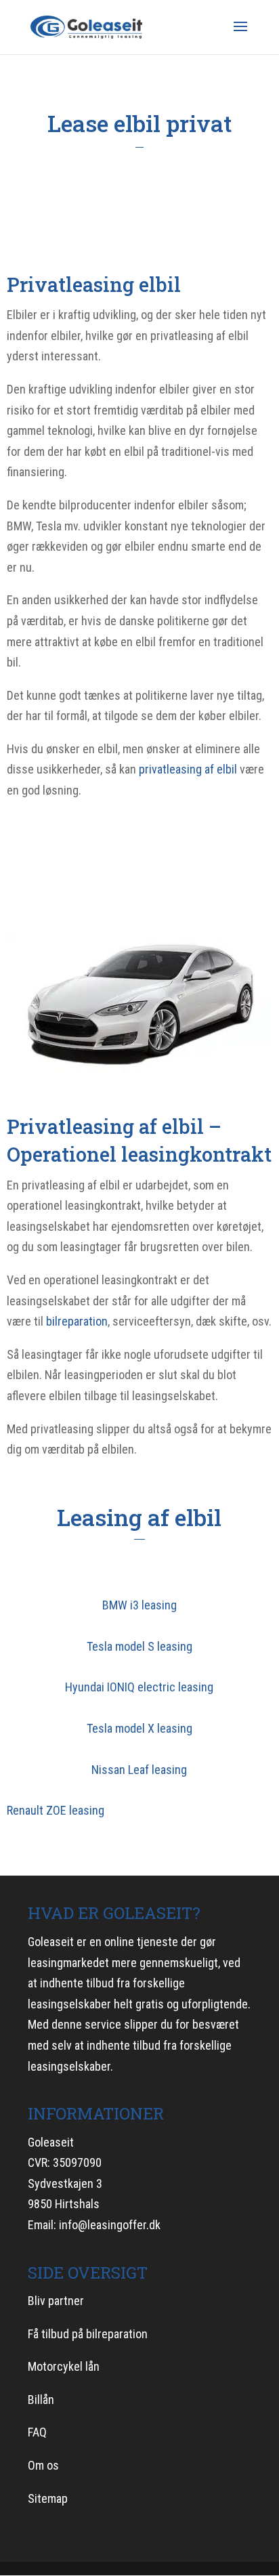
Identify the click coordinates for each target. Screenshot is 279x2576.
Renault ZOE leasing (56, 1810)
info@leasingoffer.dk (110, 2225)
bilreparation (77, 1321)
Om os (43, 2465)
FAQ (37, 2432)
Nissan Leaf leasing (139, 1770)
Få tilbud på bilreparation (88, 2334)
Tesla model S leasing (139, 1646)
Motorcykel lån (64, 2366)
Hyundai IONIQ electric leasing (139, 1687)
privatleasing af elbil (188, 769)
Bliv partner (56, 2301)
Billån (41, 2400)
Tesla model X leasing (139, 1728)
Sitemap (48, 2498)
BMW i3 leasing (139, 1605)
